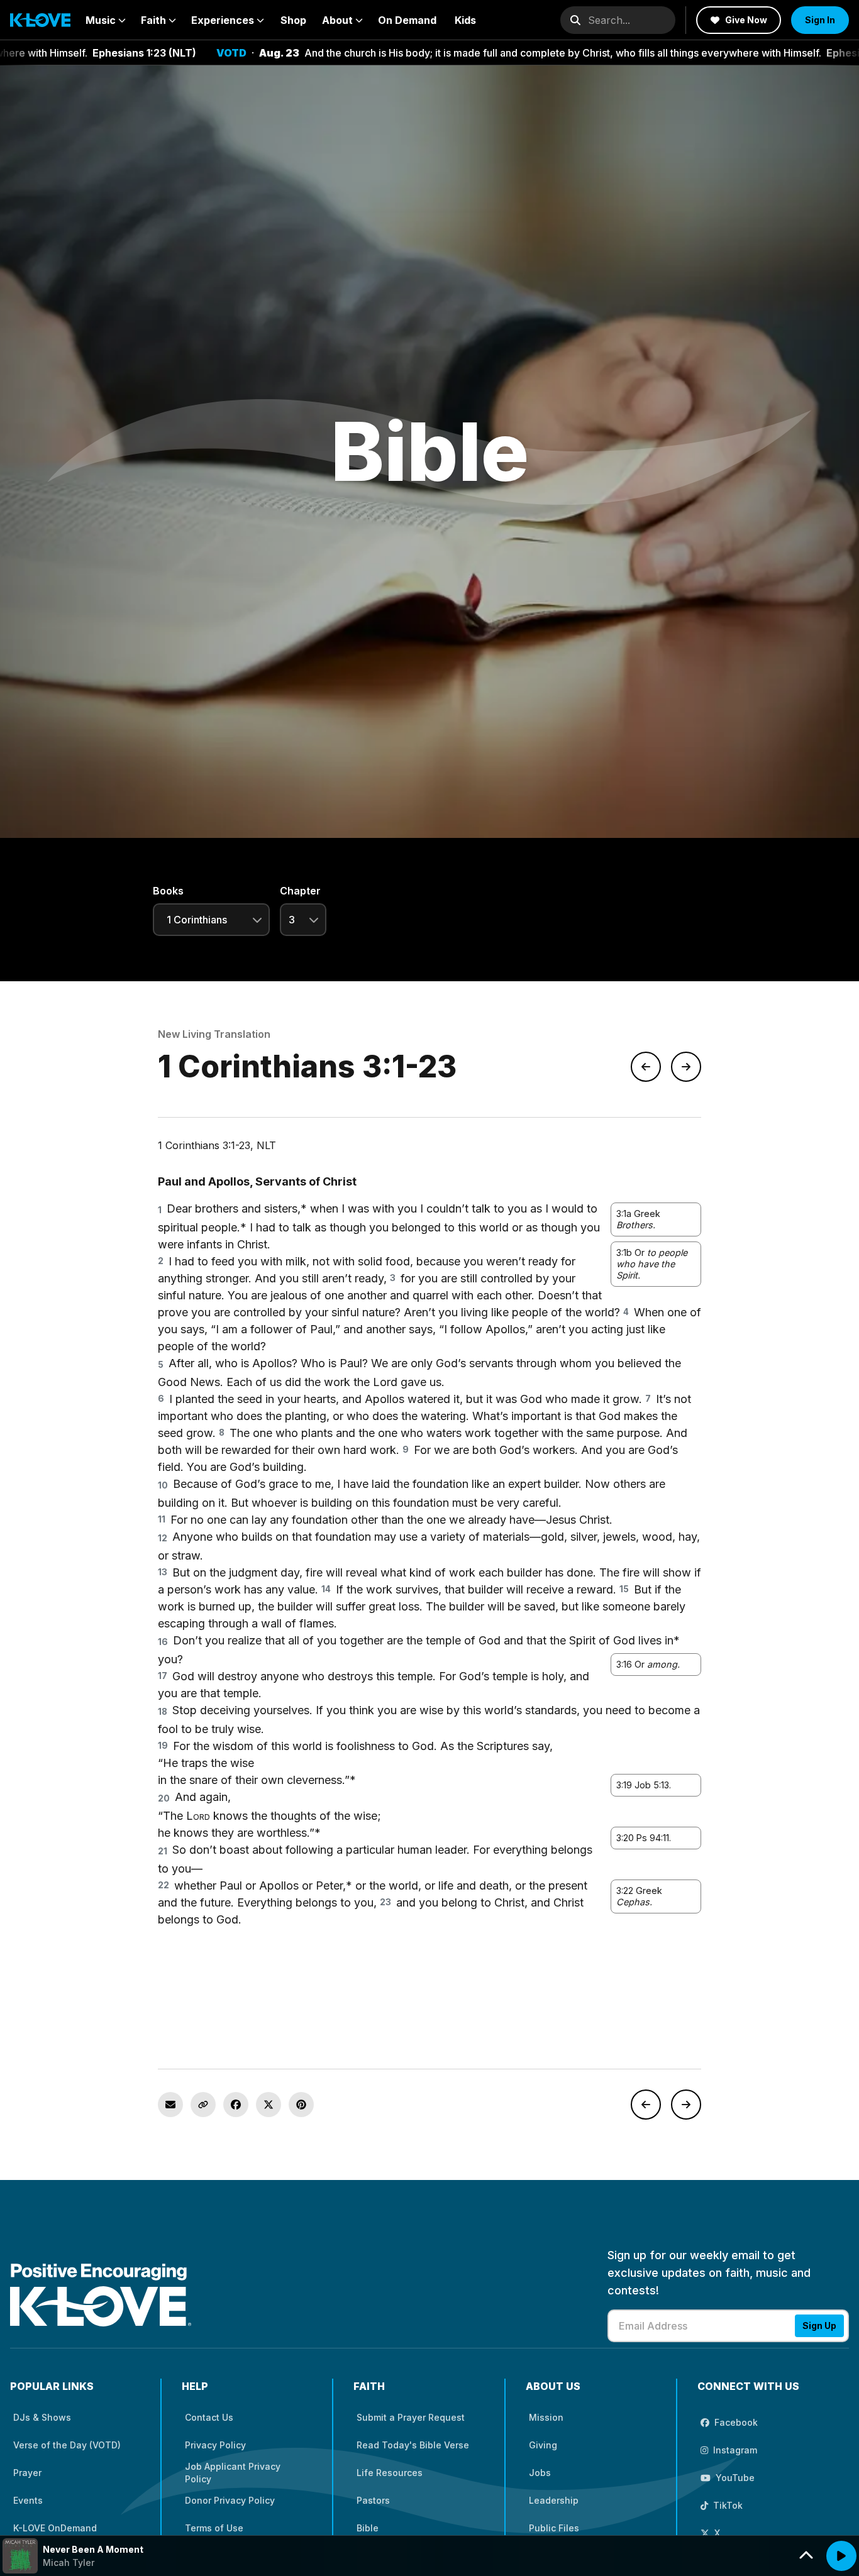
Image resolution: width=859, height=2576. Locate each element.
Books (168, 891)
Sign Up (819, 2326)
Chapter (300, 891)
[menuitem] (106, 20)
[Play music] (841, 2556)
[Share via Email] (170, 2105)
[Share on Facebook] (236, 2105)
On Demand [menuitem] (407, 20)
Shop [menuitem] (293, 20)
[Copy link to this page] (203, 2105)
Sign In (820, 20)
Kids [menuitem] (465, 20)
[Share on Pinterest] (301, 2105)
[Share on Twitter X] (269, 2105)
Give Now (746, 20)
